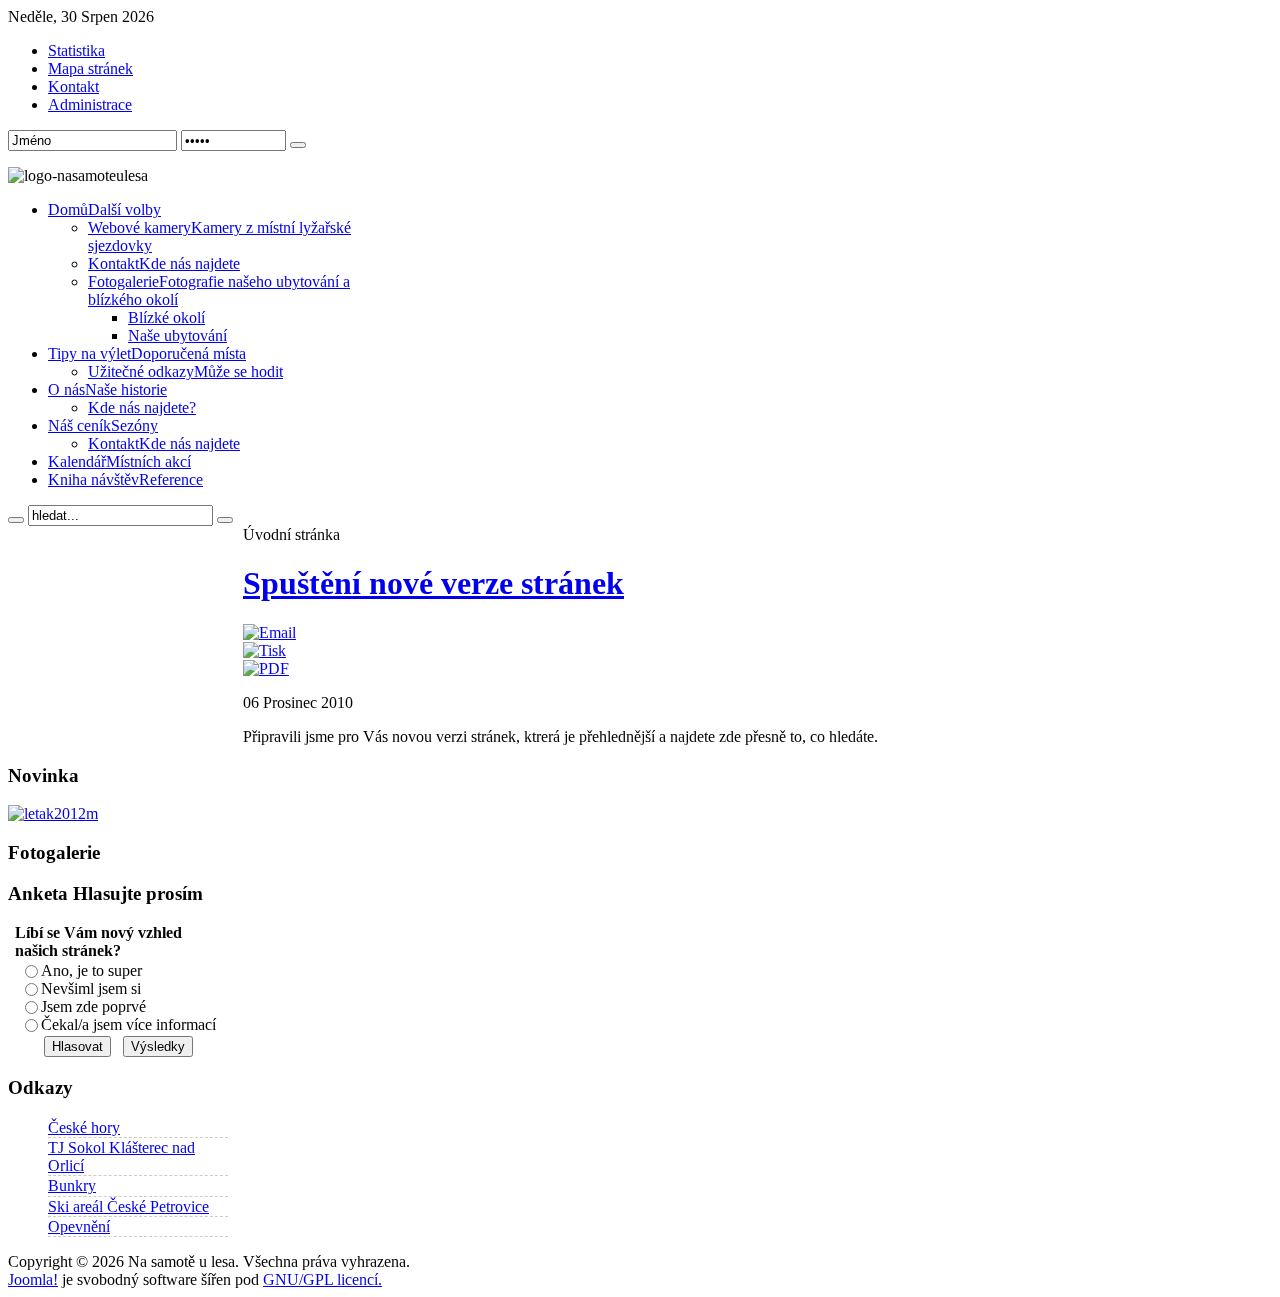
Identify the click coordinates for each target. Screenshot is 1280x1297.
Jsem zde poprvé (93, 1006)
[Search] (16, 520)
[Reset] (225, 520)
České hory (84, 1127)
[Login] (298, 145)
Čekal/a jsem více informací (128, 1024)
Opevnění (79, 1226)
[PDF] (266, 668)
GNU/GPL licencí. (322, 1279)
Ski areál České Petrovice (128, 1206)
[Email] (269, 632)
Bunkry (72, 1185)
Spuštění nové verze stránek (433, 583)
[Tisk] (264, 650)
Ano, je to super (91, 970)
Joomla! (33, 1279)
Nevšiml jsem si (91, 988)
